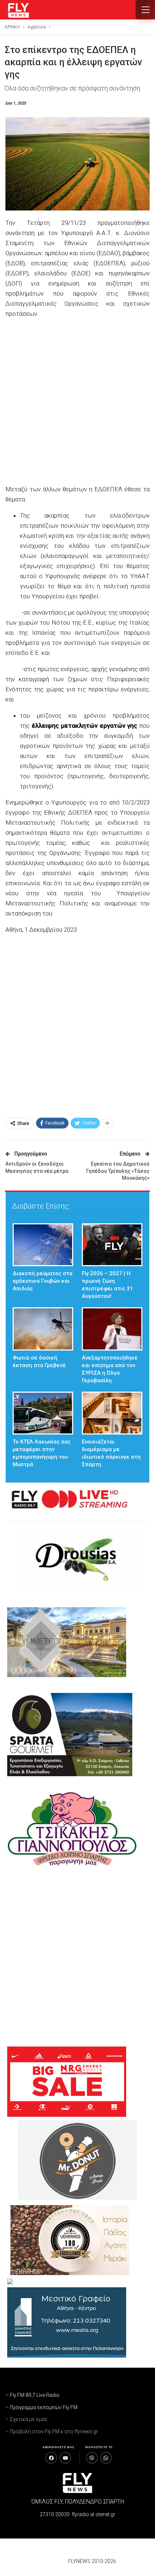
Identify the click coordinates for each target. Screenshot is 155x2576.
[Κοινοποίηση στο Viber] (92, 2458)
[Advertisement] (77, 402)
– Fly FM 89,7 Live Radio (32, 2395)
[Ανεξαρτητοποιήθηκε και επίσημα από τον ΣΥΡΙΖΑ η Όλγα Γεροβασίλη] (112, 1329)
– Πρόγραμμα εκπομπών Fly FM (41, 2407)
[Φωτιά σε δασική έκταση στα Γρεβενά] (43, 1329)
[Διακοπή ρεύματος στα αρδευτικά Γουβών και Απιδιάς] (43, 1245)
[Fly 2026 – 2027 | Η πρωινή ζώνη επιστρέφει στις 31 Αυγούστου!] (112, 1245)
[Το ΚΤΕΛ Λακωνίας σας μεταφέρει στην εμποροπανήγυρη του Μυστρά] (43, 1413)
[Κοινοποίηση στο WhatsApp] (106, 2458)
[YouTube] (65, 2458)
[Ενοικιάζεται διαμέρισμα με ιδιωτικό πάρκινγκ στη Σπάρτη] (112, 1413)
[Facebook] (51, 2458)
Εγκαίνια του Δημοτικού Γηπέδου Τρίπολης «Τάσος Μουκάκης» (118, 1171)
